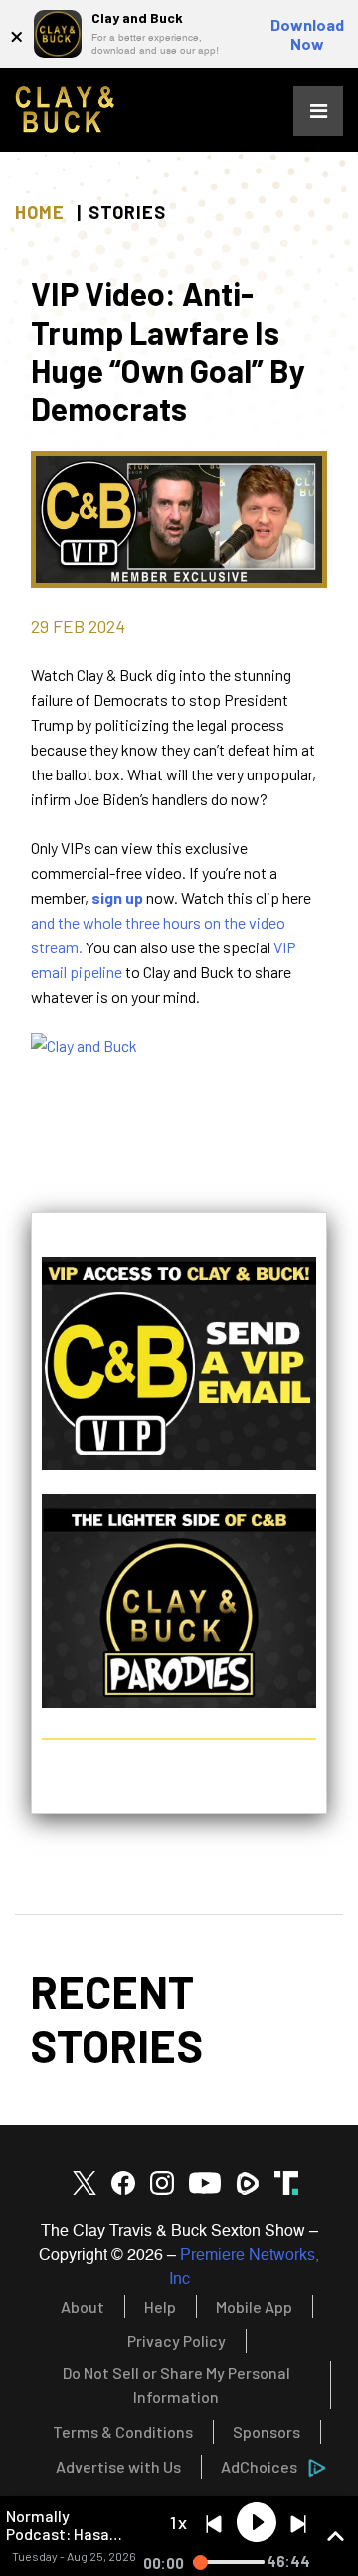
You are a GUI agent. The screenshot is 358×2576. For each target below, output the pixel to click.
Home (40, 212)
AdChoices (259, 2466)
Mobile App (254, 2306)
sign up (117, 897)
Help (160, 2306)
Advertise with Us (118, 2466)
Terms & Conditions (123, 2431)
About (83, 2306)
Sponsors (267, 2431)
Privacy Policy (177, 2341)
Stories (127, 212)
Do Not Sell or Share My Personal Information (177, 2385)
